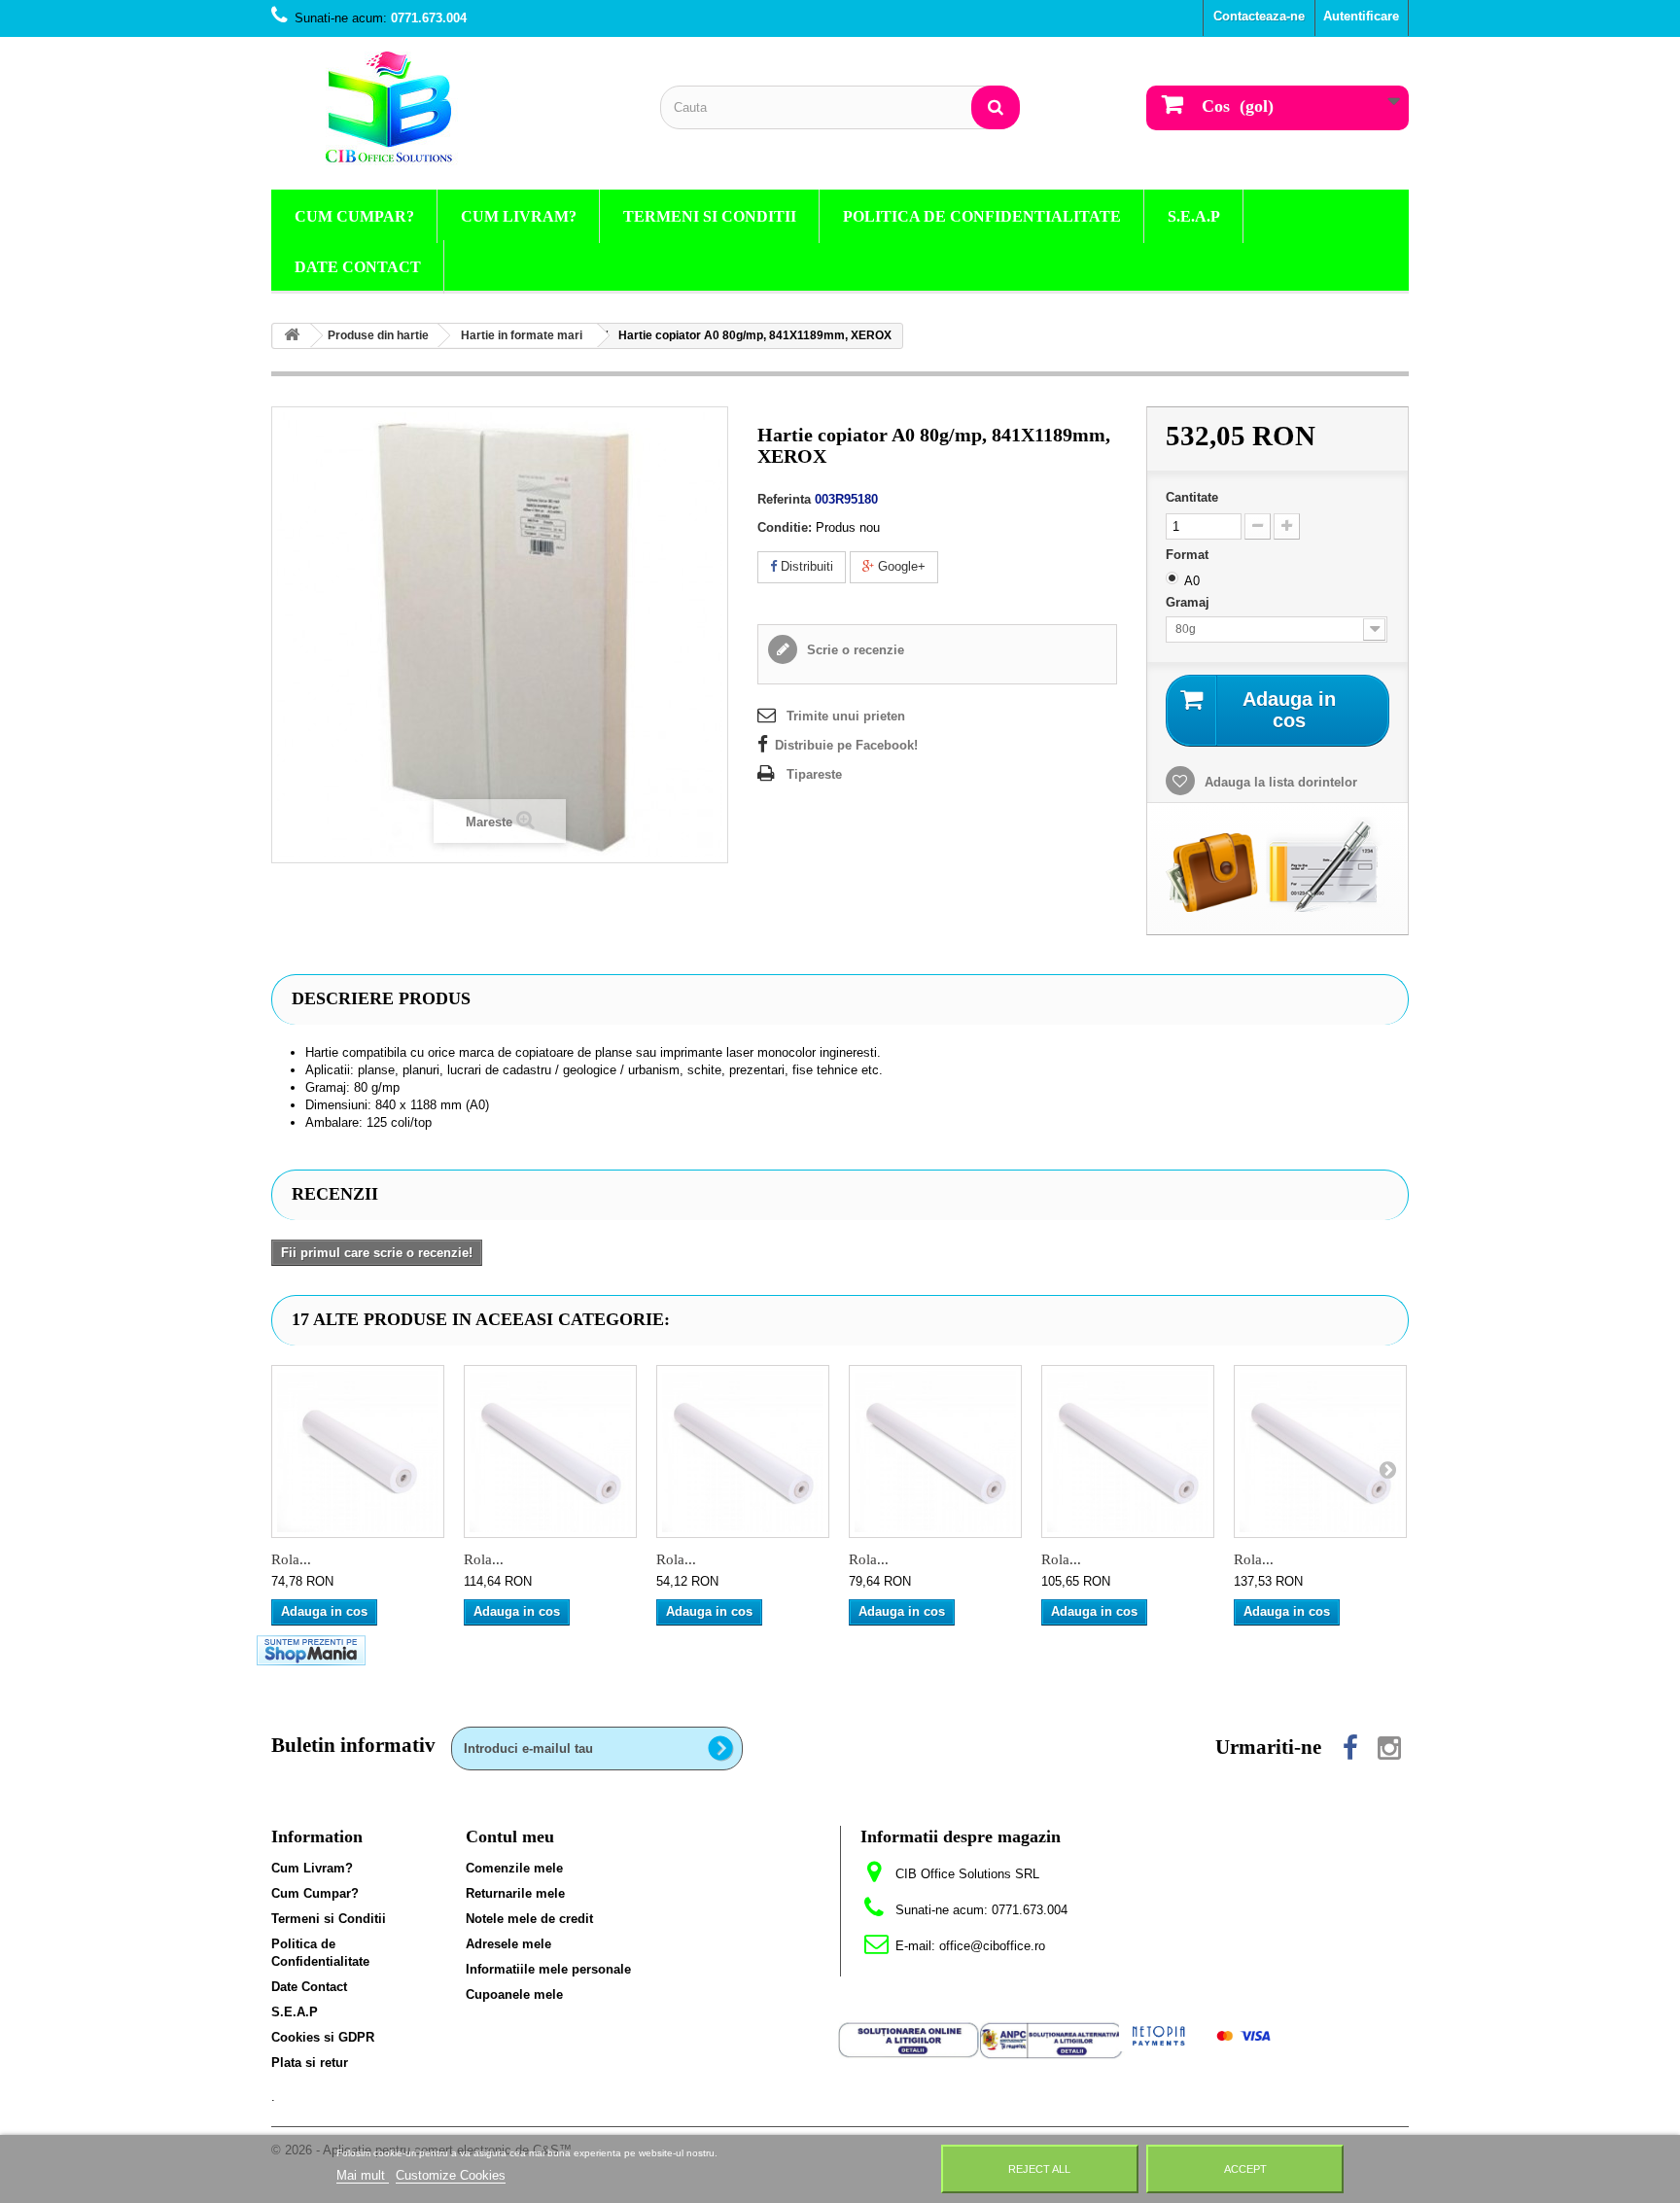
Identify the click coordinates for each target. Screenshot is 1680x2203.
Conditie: (785, 527)
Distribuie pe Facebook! (846, 745)
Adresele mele (508, 1944)
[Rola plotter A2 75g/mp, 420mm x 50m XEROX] (743, 1451)
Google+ (900, 566)
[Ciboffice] (451, 108)
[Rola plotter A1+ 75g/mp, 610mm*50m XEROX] (935, 1451)
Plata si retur (310, 2063)
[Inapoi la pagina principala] (292, 336)
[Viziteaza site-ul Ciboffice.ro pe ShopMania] (311, 1649)
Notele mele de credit (529, 1919)
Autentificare (1361, 16)
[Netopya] (1202, 2034)
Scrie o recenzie (854, 650)
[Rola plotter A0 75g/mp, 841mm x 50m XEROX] (1128, 1451)
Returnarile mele (515, 1893)
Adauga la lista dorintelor (1279, 782)
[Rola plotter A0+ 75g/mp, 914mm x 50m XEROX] (550, 1451)
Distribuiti (805, 566)
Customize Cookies (451, 2175)
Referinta (784, 499)
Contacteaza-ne (1259, 16)
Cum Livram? (519, 216)
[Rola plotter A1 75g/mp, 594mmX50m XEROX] (358, 1451)
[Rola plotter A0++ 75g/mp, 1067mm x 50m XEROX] (1320, 1451)
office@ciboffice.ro (992, 1946)
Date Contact (358, 267)
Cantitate (1192, 497)
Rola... (291, 1559)
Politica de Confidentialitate (982, 216)
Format (1189, 555)
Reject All (1039, 2169)
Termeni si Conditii (710, 216)
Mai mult (363, 2175)
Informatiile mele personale (548, 1969)
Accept (1245, 2169)
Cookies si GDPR (323, 2037)
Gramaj (1190, 602)
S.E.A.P (1194, 216)
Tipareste (814, 774)
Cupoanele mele (514, 1994)
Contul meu (510, 1836)
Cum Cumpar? (354, 216)
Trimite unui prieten (846, 716)
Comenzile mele (514, 1868)
